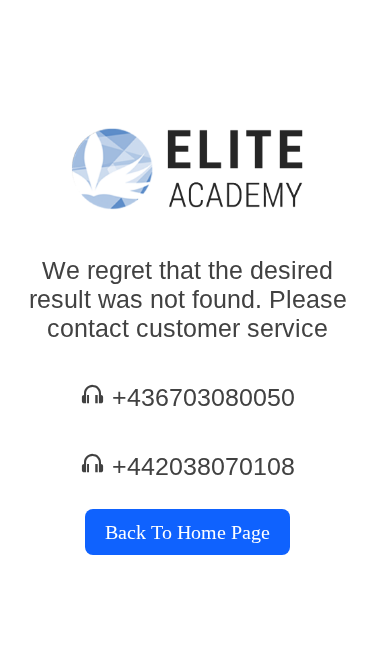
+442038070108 (203, 466)
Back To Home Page (187, 532)
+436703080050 (203, 397)
